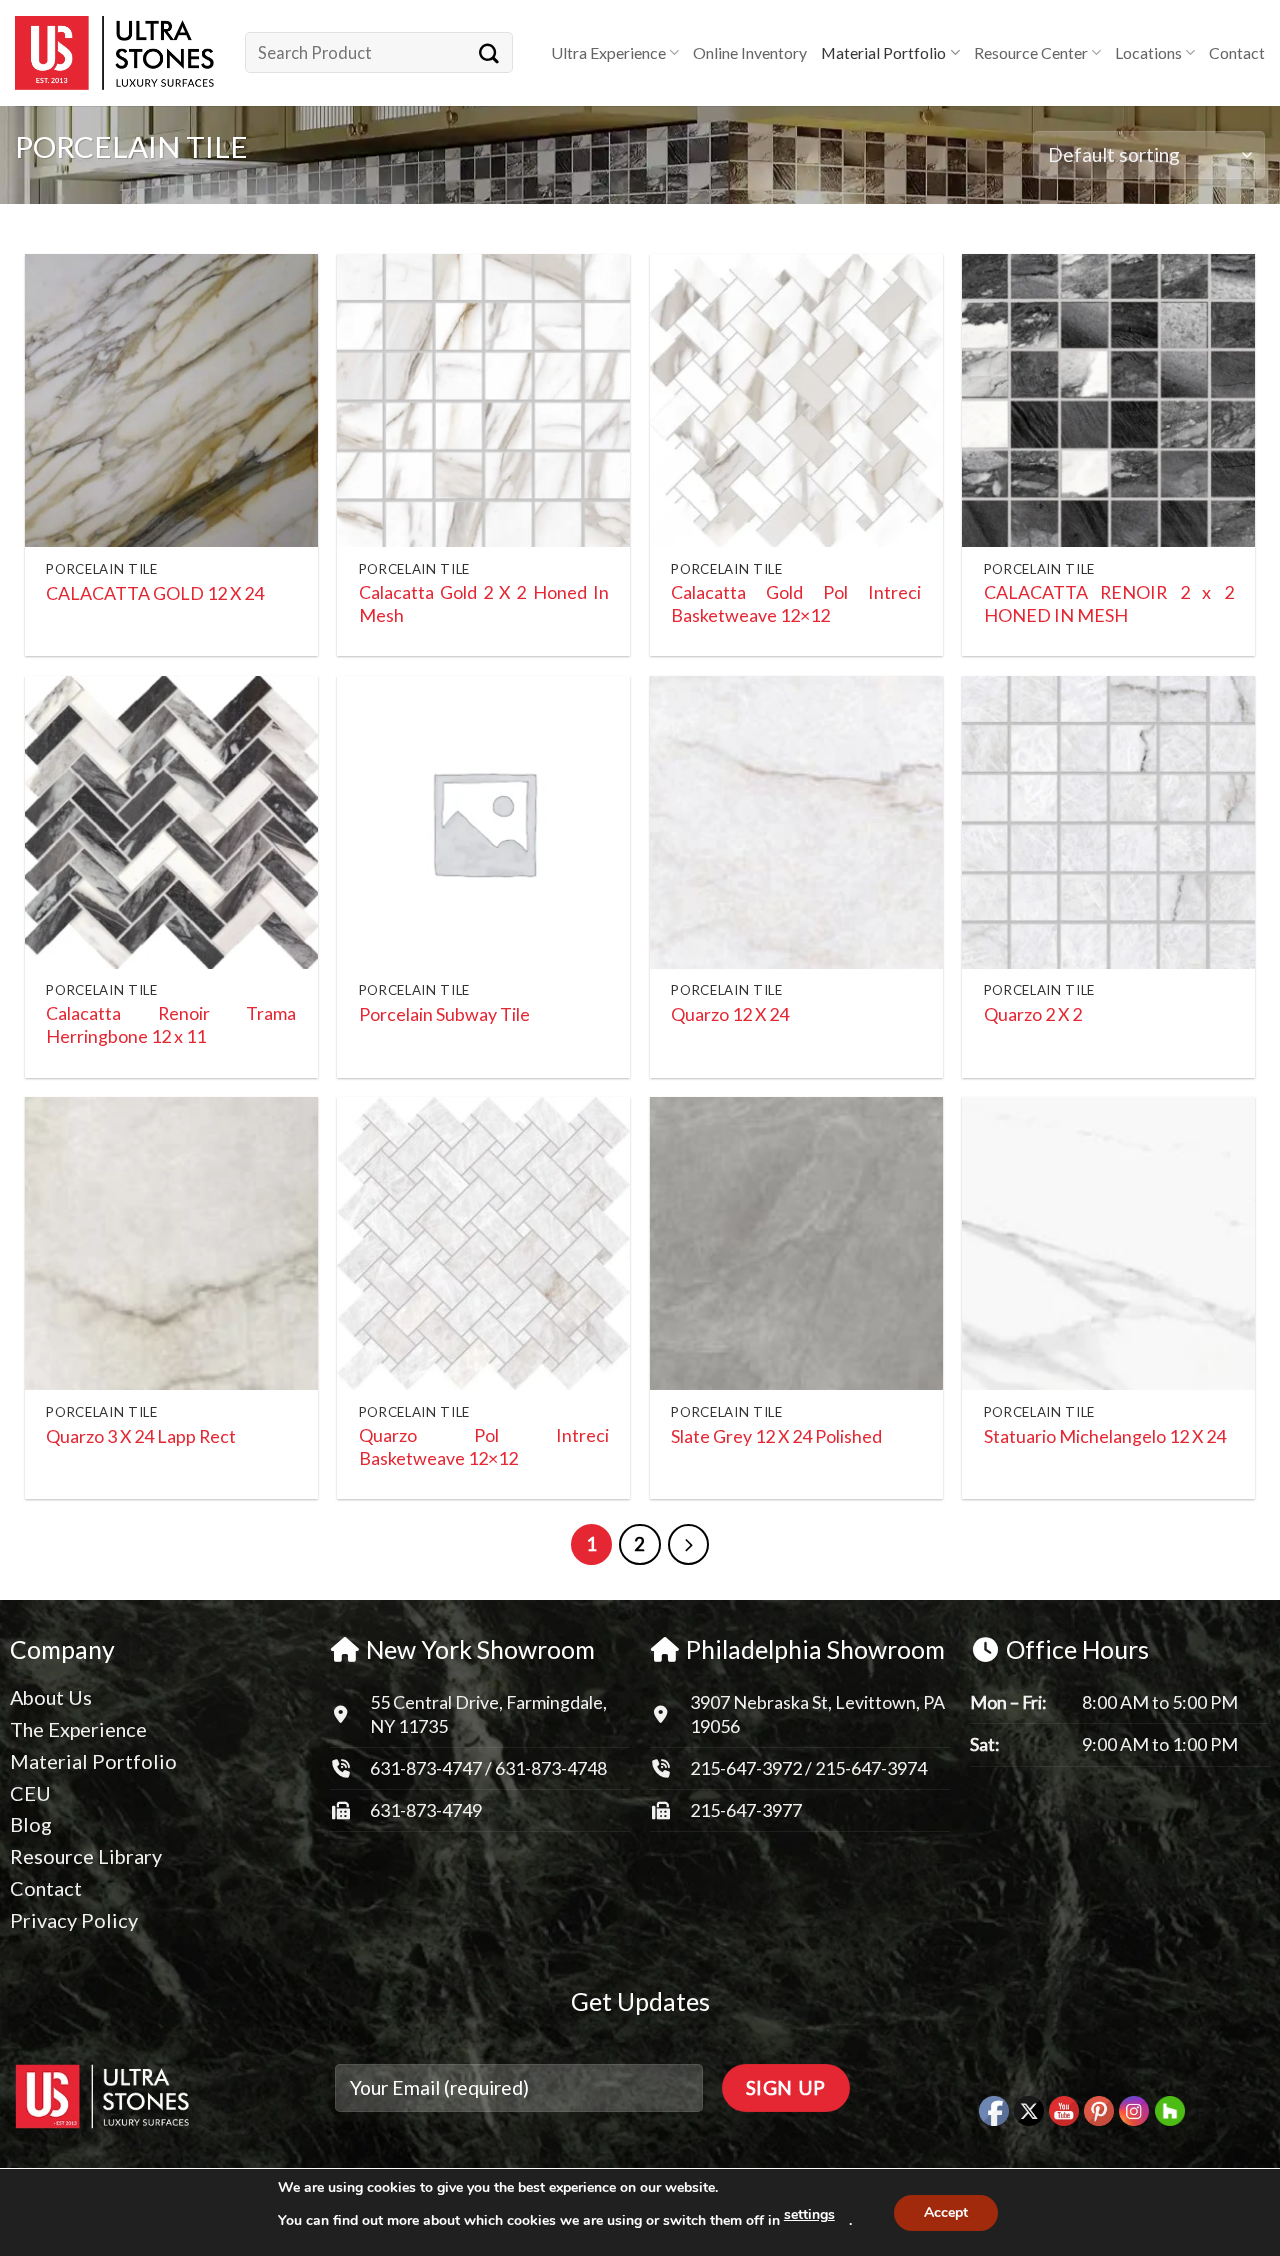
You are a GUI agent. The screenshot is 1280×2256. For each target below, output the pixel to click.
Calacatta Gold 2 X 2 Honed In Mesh (484, 603)
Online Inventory (750, 52)
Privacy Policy (74, 1920)
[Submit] (489, 52)
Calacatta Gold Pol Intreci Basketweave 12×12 (796, 603)
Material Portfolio (883, 52)
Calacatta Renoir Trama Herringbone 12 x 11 (171, 1024)
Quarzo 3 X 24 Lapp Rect (141, 1436)
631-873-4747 (426, 1768)
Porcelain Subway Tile (444, 1014)
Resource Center (1031, 52)
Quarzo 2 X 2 (1033, 1014)
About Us (51, 1697)
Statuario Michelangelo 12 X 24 (1105, 1436)
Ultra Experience (608, 52)
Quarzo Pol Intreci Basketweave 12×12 (484, 1446)
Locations (1148, 52)
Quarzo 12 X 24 (730, 1014)
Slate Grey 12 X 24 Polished (776, 1436)
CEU (30, 1793)
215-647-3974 (871, 1768)
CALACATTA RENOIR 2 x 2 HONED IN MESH (1109, 603)
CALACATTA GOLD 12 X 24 (155, 593)
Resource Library (86, 1856)
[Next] (689, 1545)
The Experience (78, 1729)
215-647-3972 (747, 1768)
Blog (31, 1824)
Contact (1237, 52)
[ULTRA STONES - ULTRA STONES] (115, 53)
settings (809, 2214)
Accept (946, 2212)
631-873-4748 (551, 1768)
